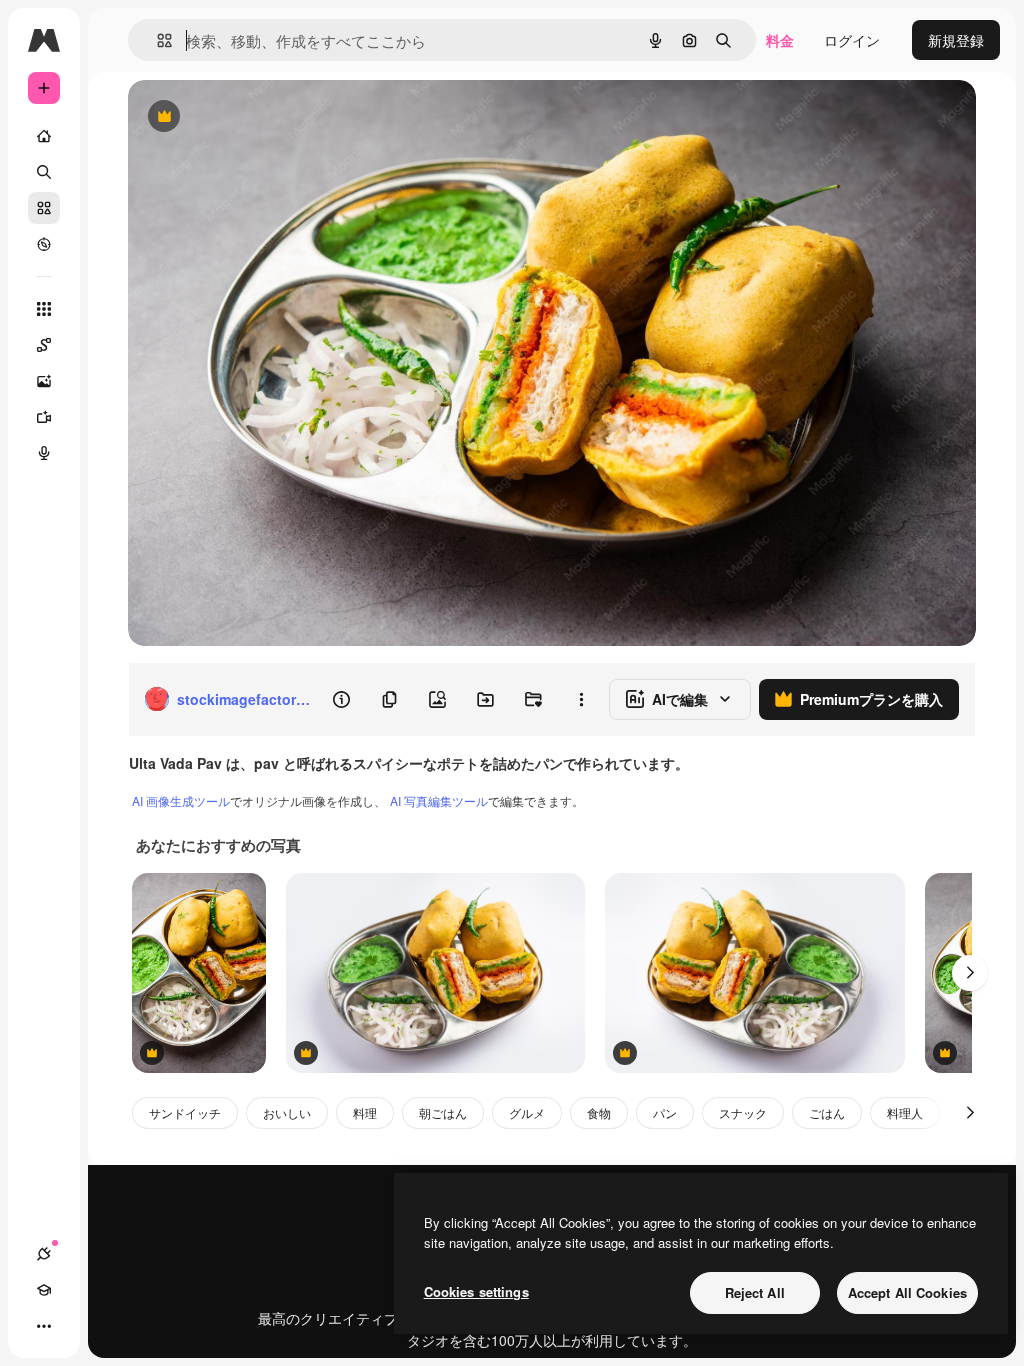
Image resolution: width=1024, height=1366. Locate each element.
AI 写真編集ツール (439, 800)
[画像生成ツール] (44, 381)
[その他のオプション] (581, 699)
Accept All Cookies (907, 1292)
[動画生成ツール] (44, 417)
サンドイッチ (185, 1112)
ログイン (852, 40)
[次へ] (970, 973)
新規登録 (956, 40)
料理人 (905, 1112)
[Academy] (44, 1290)
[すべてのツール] (44, 309)
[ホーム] (44, 136)
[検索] (44, 172)
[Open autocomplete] (156, 40)
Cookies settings (476, 1291)
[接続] (44, 1254)
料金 (780, 40)
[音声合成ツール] (44, 453)
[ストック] (44, 208)
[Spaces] (44, 345)
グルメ (527, 1112)
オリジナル (265, 117)
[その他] (44, 1326)
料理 (365, 1112)
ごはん (827, 1112)
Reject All (755, 1292)
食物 (599, 1112)
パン (665, 1112)
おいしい (287, 1112)
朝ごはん (443, 1112)
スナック (743, 1112)
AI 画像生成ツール (181, 800)
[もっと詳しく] (44, 244)
